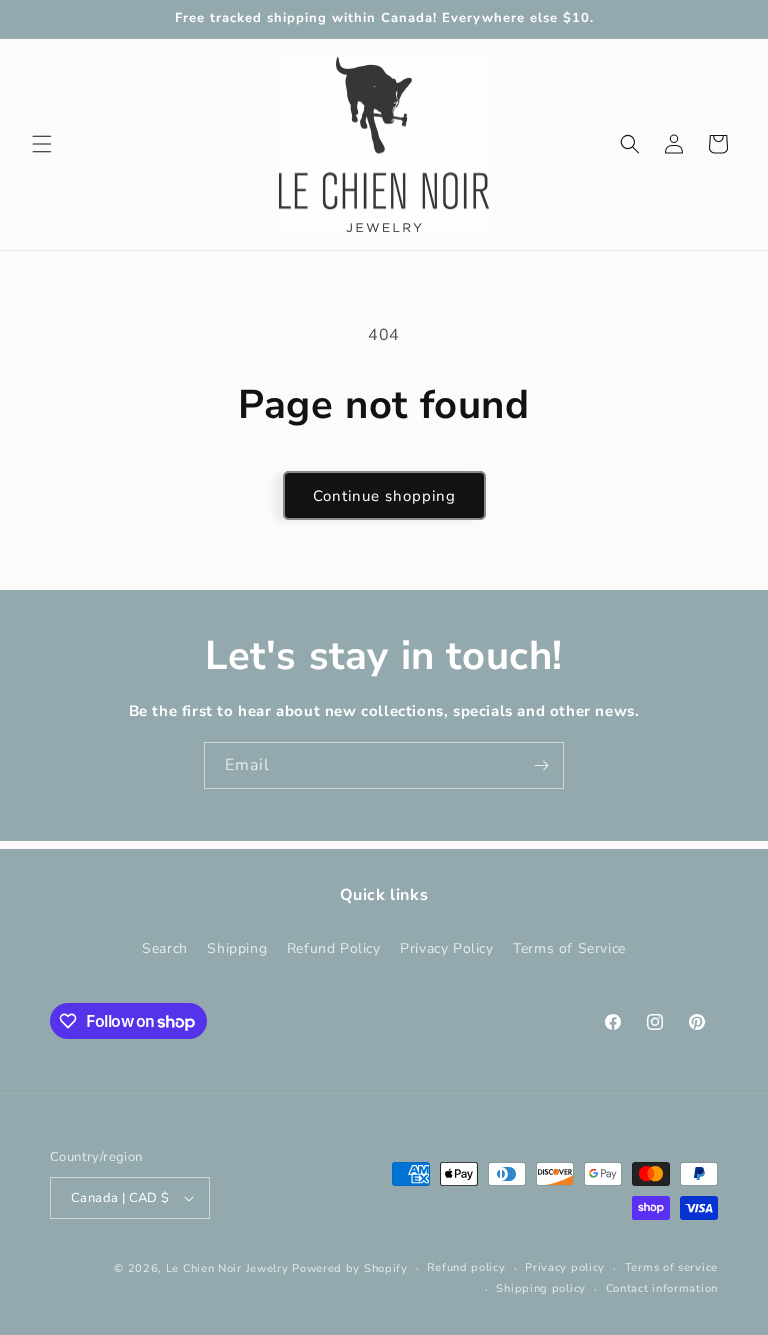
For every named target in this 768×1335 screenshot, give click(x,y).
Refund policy (466, 1267)
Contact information (662, 1288)
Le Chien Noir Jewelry (227, 1268)
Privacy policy (565, 1267)
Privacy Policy (446, 948)
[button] (42, 144)
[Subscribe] (541, 765)
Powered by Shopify (350, 1268)
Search (165, 948)
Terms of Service (569, 948)
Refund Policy (334, 948)
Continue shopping (384, 496)
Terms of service (671, 1267)
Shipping (237, 948)
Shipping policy (541, 1288)
